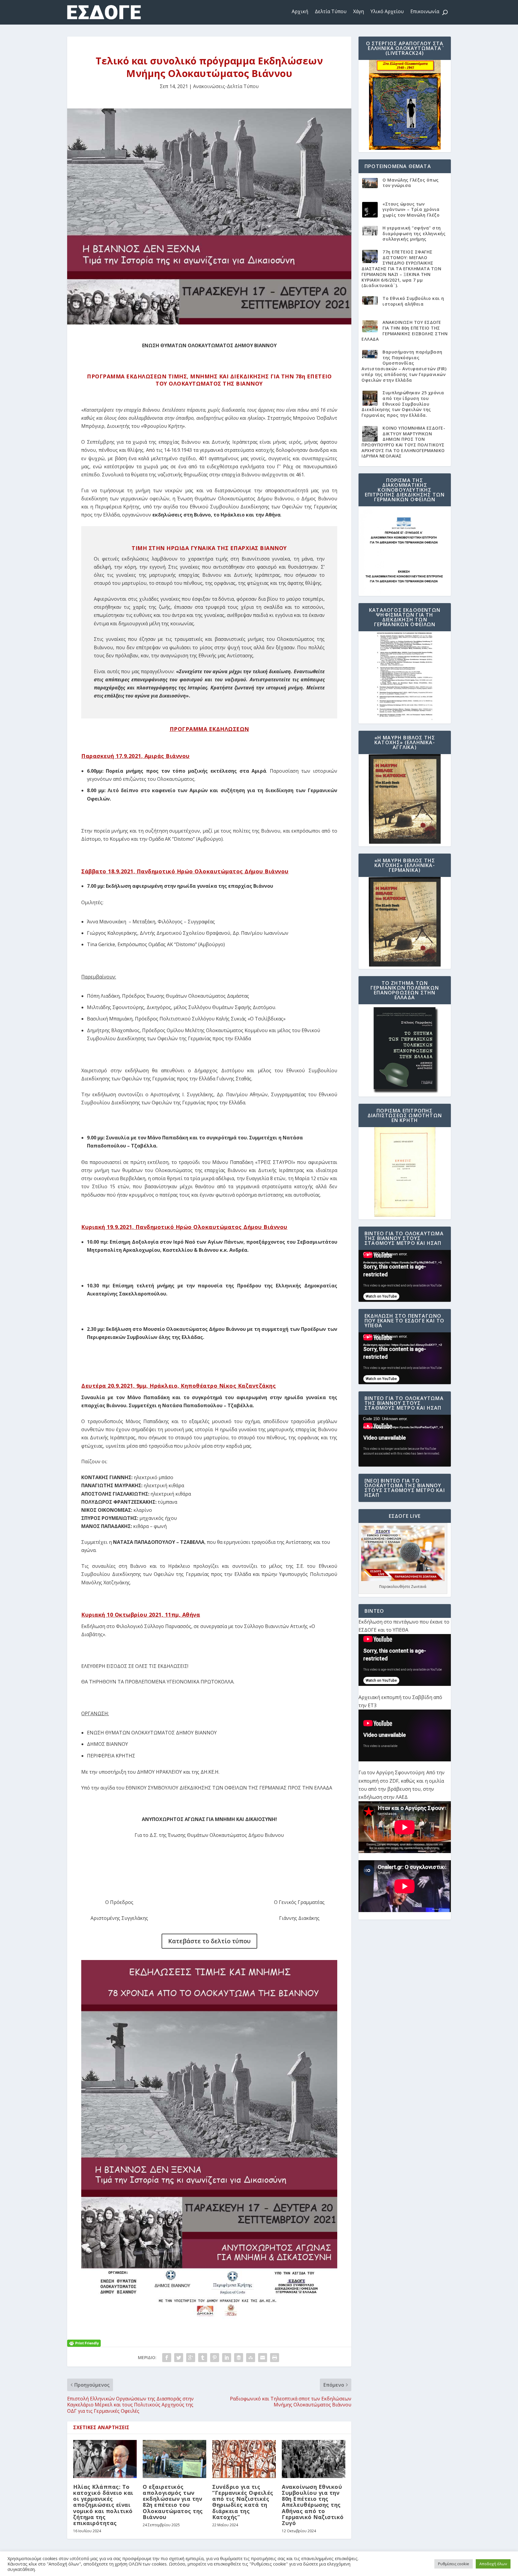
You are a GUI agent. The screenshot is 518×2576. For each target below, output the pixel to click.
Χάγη (359, 11)
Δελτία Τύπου (331, 11)
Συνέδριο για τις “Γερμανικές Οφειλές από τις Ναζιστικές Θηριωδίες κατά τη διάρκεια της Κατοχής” (243, 2502)
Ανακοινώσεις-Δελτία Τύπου (226, 86)
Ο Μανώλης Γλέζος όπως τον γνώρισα (411, 183)
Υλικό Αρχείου (387, 11)
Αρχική (300, 11)
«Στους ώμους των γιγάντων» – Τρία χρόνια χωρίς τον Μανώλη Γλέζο (411, 209)
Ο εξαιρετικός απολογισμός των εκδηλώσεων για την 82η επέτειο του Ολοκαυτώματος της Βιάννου (173, 2502)
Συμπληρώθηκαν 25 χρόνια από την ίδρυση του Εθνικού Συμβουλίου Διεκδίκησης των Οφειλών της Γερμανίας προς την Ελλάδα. (403, 404)
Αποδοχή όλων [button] (493, 2564)
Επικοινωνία (425, 11)
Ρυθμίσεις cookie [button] (454, 2564)
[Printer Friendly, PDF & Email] (84, 2342)
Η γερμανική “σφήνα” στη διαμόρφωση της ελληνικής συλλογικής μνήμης (414, 233)
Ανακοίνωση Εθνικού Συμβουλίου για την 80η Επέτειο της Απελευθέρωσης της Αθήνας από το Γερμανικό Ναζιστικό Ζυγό (313, 2505)
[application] (405, 1276)
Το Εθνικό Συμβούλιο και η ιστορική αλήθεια (413, 301)
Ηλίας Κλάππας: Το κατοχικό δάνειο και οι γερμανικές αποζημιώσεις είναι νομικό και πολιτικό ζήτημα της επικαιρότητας (103, 2505)
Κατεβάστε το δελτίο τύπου (209, 1941)
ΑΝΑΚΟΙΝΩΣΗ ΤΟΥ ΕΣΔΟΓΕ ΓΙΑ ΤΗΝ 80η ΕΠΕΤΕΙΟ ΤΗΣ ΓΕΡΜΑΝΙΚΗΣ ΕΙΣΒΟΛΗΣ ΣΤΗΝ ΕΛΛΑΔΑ (405, 331)
